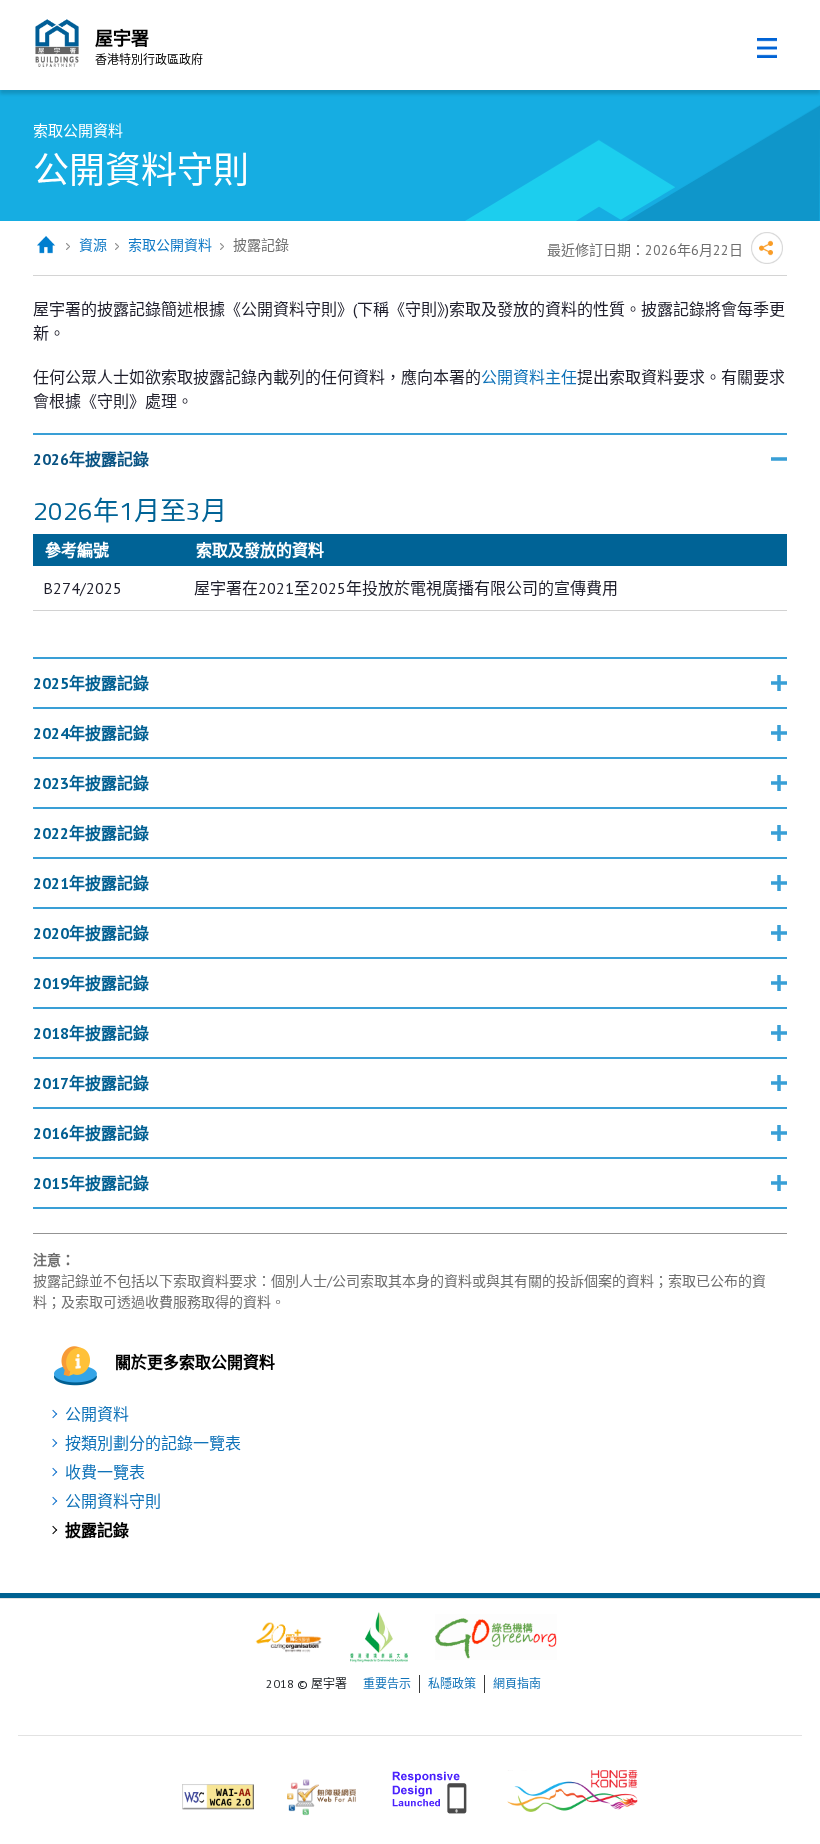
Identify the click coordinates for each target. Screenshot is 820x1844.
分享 (767, 248)
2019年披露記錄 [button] (91, 983)
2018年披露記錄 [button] (91, 1033)
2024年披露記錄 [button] (91, 733)
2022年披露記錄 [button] (91, 833)
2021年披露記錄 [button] (91, 883)
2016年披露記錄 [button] (91, 1133)
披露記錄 (97, 1530)
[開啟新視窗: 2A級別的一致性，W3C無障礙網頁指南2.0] (218, 1788)
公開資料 (97, 1414)
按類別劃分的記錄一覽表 (153, 1443)
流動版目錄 (767, 48)
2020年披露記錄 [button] (91, 933)
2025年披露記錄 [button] (91, 683)
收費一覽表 (105, 1472)
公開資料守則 (113, 1501)
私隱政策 (452, 1683)
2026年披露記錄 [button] (91, 459)
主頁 (45, 245)
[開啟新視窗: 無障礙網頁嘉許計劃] (321, 1788)
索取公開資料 (170, 245)
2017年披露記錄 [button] (91, 1083)
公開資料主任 (529, 377)
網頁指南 (517, 1683)
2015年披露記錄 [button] (91, 1183)
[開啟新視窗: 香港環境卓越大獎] (379, 1635)
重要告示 (387, 1683)
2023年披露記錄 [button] (91, 783)
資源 (93, 245)
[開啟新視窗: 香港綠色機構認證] (496, 1635)
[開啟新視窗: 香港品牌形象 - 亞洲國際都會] (572, 1788)
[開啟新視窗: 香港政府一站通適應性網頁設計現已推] (431, 1788)
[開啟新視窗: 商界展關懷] (288, 1635)
